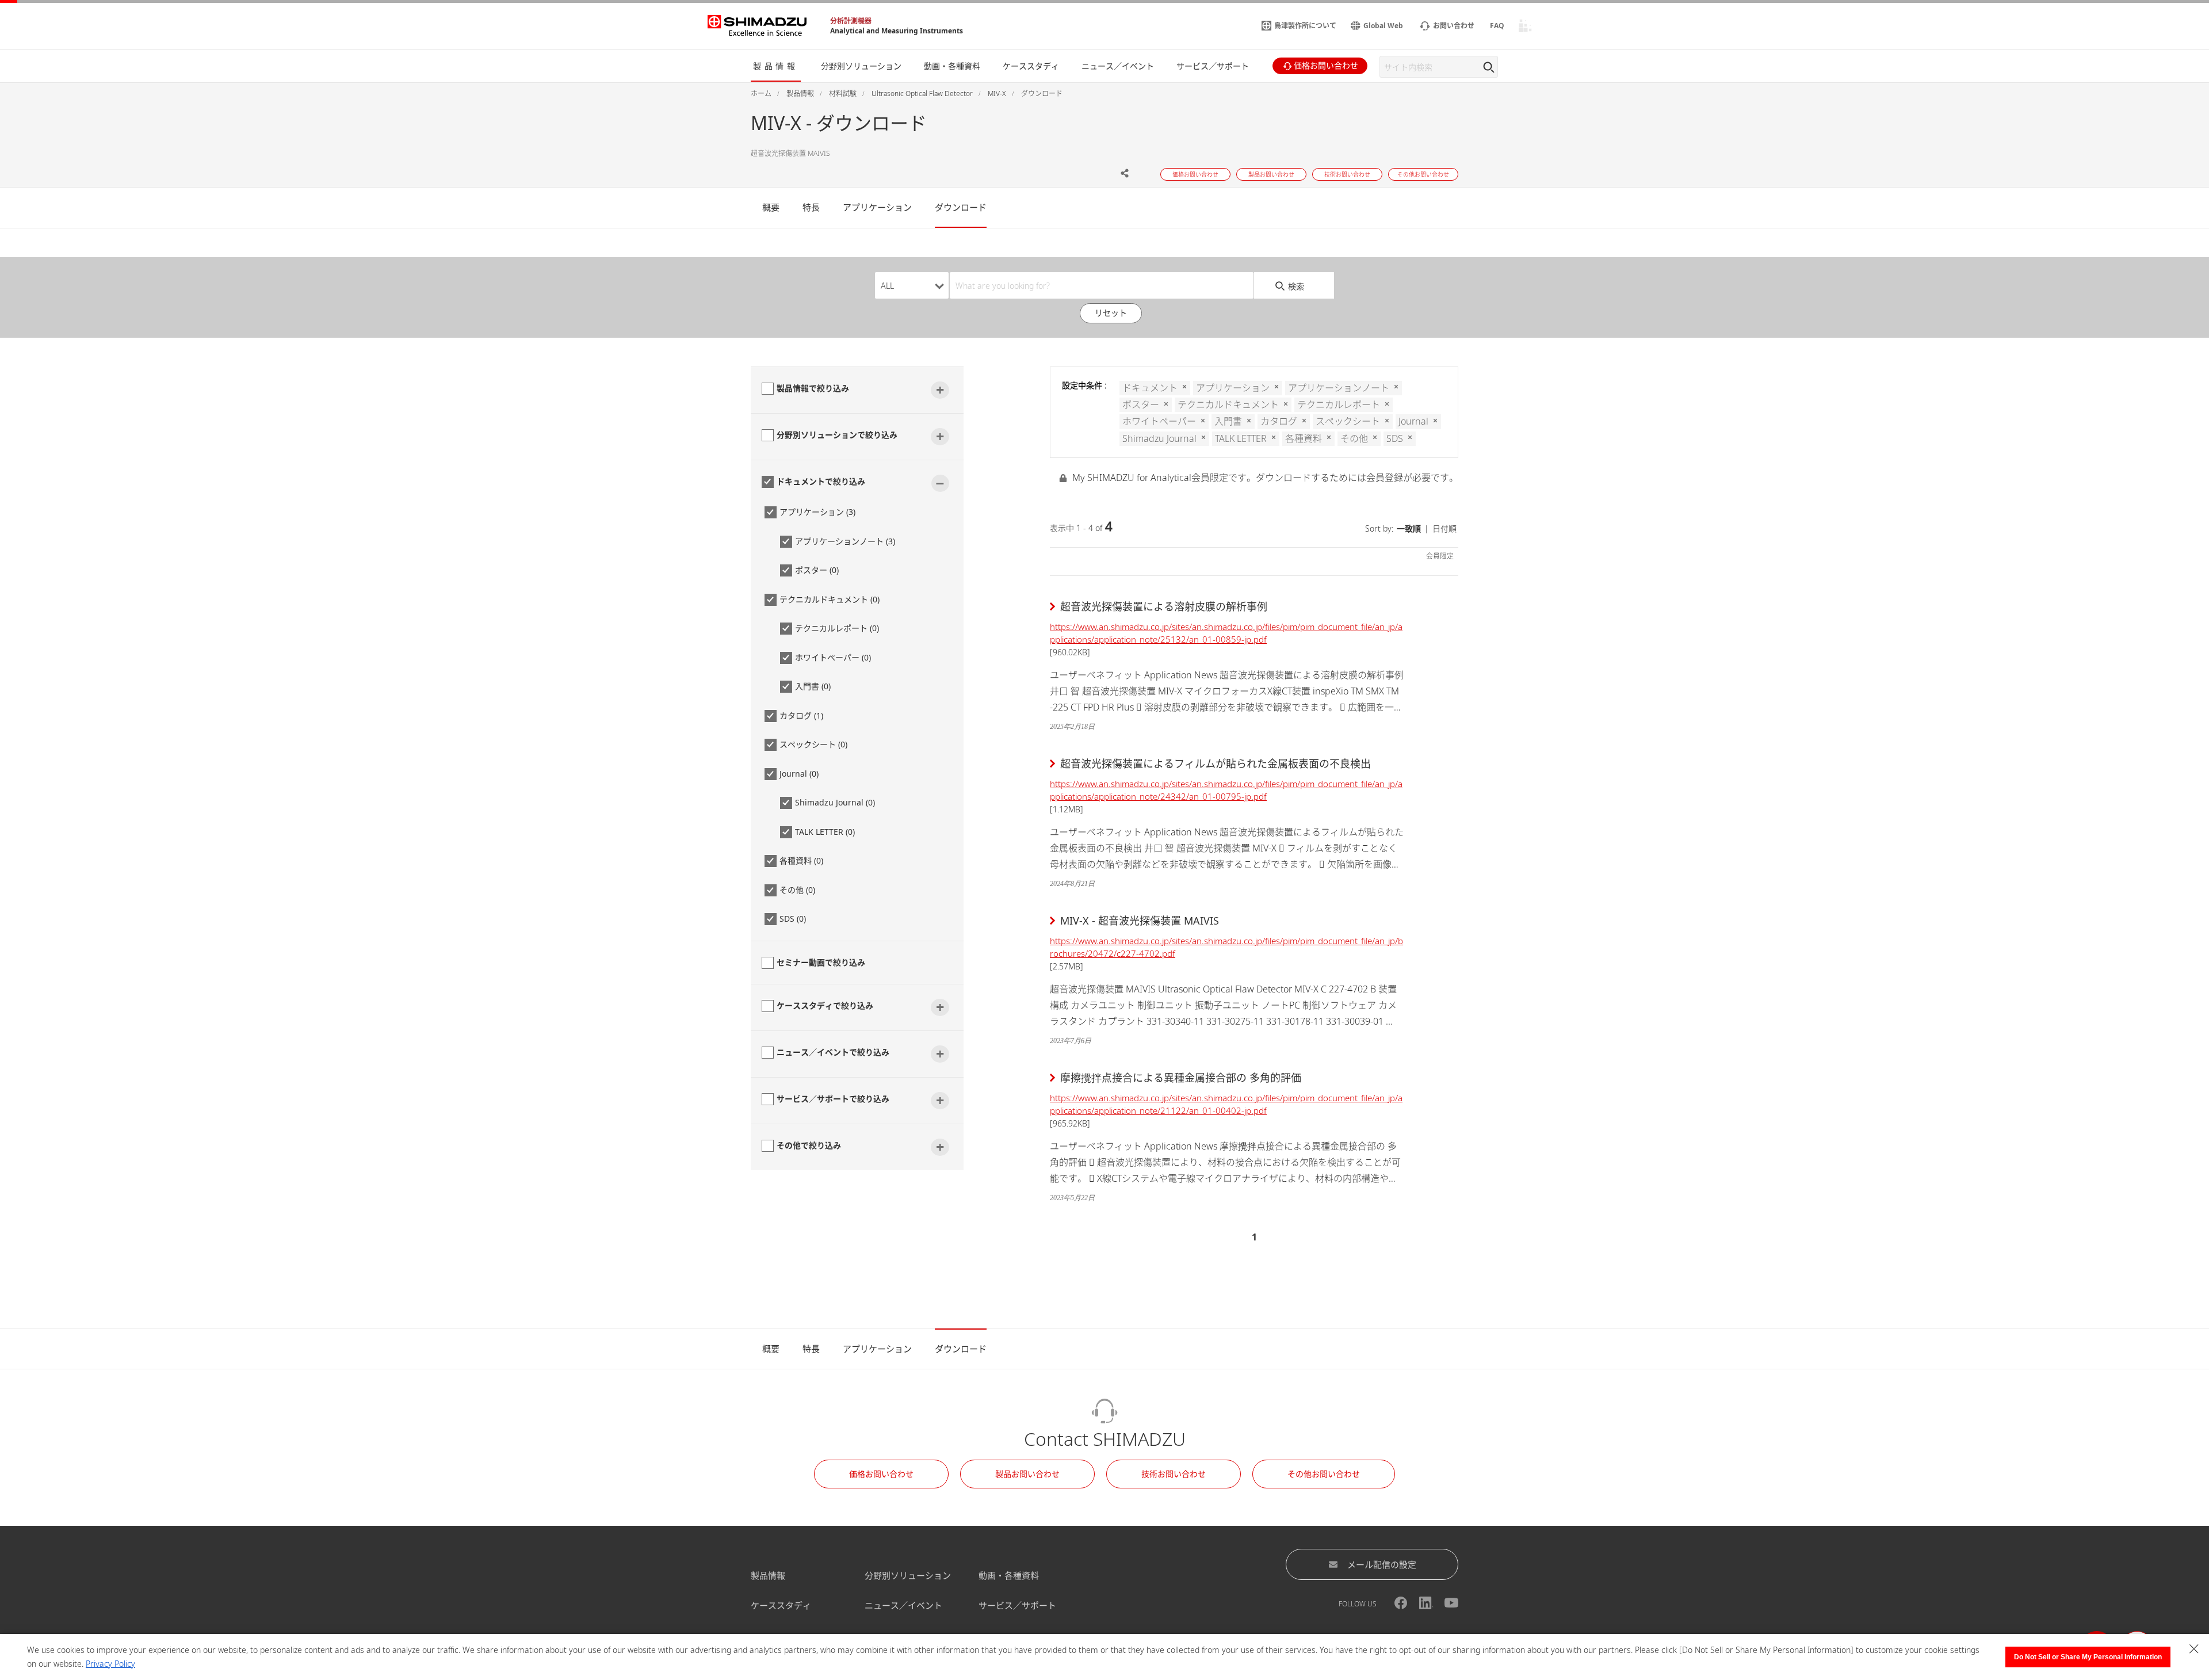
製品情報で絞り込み (813, 388)
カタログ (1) (801, 715)
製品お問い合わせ (1027, 1474)
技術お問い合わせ (1174, 1474)
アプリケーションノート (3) (845, 541)
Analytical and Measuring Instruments (897, 31)
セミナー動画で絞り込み (821, 962)
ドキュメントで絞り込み (821, 481)
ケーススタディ (781, 1605)
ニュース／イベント (903, 1605)
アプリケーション (877, 207)
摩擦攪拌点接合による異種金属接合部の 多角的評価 (1181, 1078)
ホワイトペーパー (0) (833, 657)
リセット (1111, 313)
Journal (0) (799, 774)
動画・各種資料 (1009, 1575)
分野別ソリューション (908, 1575)
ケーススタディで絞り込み (825, 1005)
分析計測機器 (851, 21)
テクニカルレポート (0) (837, 628)
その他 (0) (797, 890)
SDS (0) (793, 919)
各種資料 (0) (801, 860)
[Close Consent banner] (2194, 1649)
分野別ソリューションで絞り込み (837, 435)
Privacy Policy (110, 1664)
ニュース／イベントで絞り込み (833, 1052)
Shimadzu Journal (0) (835, 802)
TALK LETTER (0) (825, 832)
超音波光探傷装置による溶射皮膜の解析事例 (1164, 606)
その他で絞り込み (809, 1145)
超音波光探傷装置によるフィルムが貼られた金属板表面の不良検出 (1216, 763)
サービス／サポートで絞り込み (833, 1099)
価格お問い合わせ (881, 1474)
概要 (771, 207)
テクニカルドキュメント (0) (830, 599)
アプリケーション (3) (817, 512)
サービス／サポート (1017, 1605)
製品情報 (768, 1575)
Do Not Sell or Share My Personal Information (2088, 1657)
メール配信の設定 (1382, 1564)
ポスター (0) (817, 570)
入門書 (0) (813, 686)
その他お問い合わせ (1324, 1474)
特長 (811, 207)
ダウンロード (961, 207)
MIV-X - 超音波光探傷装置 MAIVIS (1140, 921)
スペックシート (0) (813, 744)
